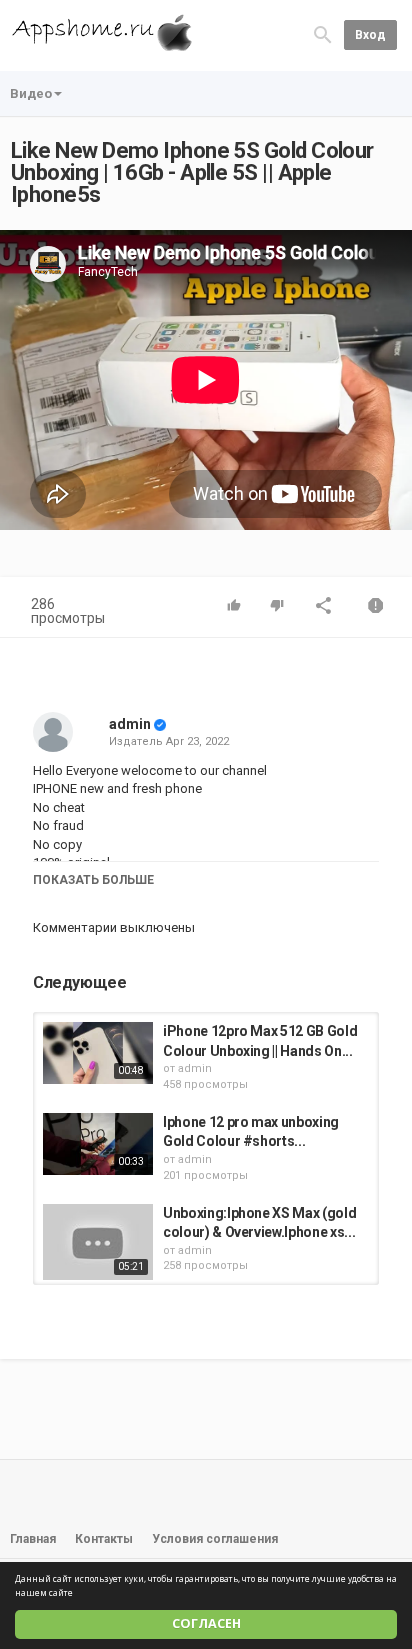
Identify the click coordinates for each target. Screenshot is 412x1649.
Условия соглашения (215, 1539)
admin (130, 724)
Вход (370, 35)
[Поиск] (323, 34)
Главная (33, 1539)
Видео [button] (31, 93)
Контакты (104, 1539)
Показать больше (93, 880)
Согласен (206, 1623)
